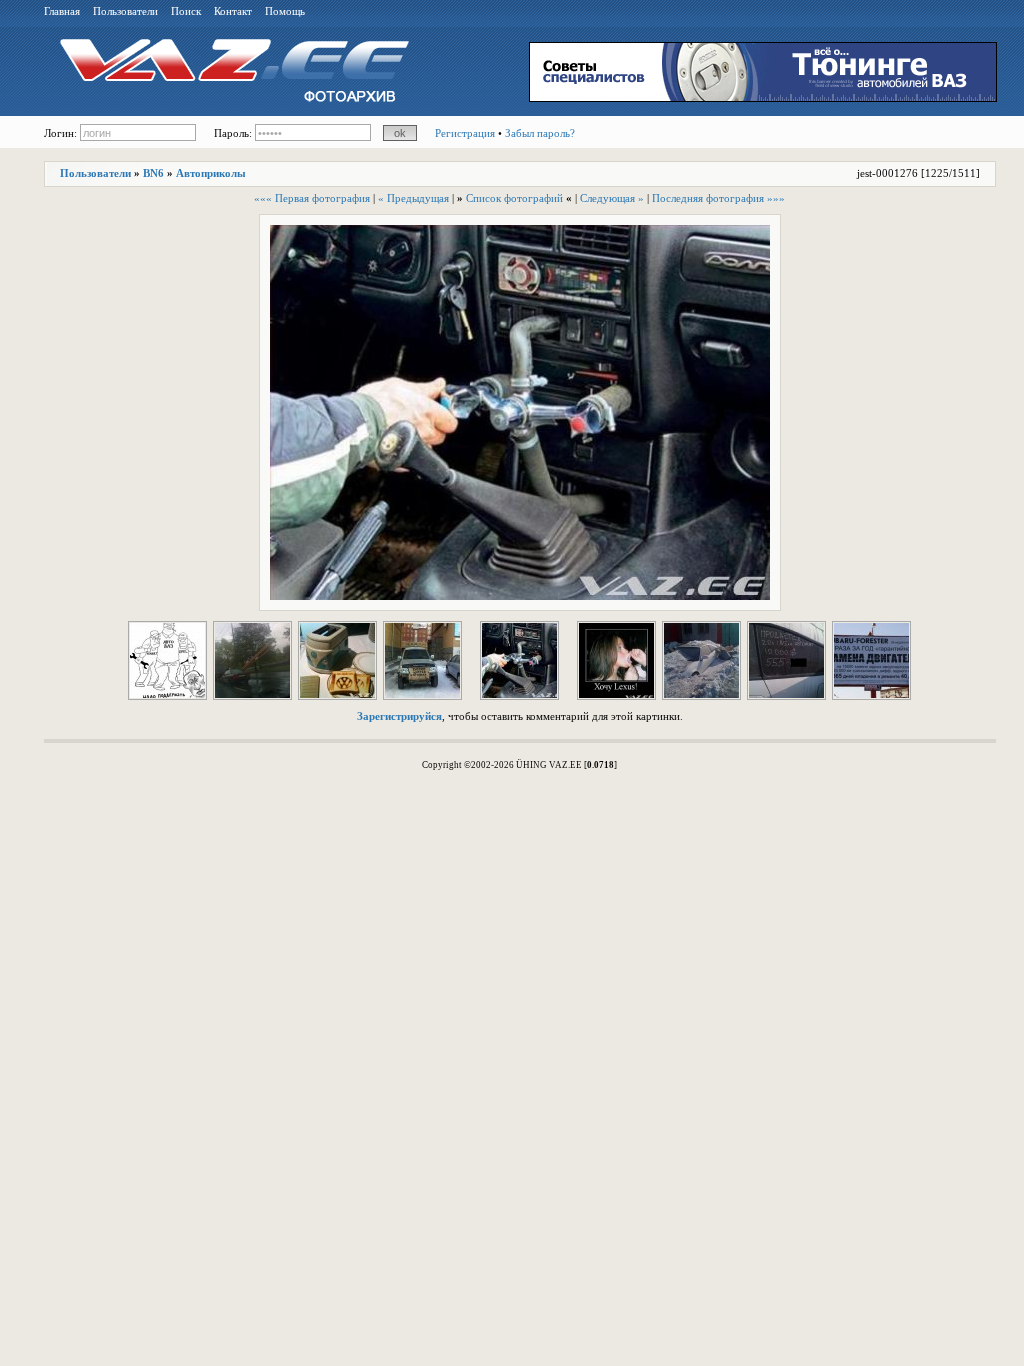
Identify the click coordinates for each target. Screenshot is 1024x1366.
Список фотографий (514, 198)
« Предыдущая (413, 198)
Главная (62, 11)
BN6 (153, 173)
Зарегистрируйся (399, 716)
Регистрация (465, 133)
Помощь (285, 11)
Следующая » (612, 198)
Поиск (186, 11)
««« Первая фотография (312, 198)
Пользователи (125, 11)
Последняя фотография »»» (718, 198)
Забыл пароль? (540, 133)
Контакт (233, 11)
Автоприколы (211, 173)
